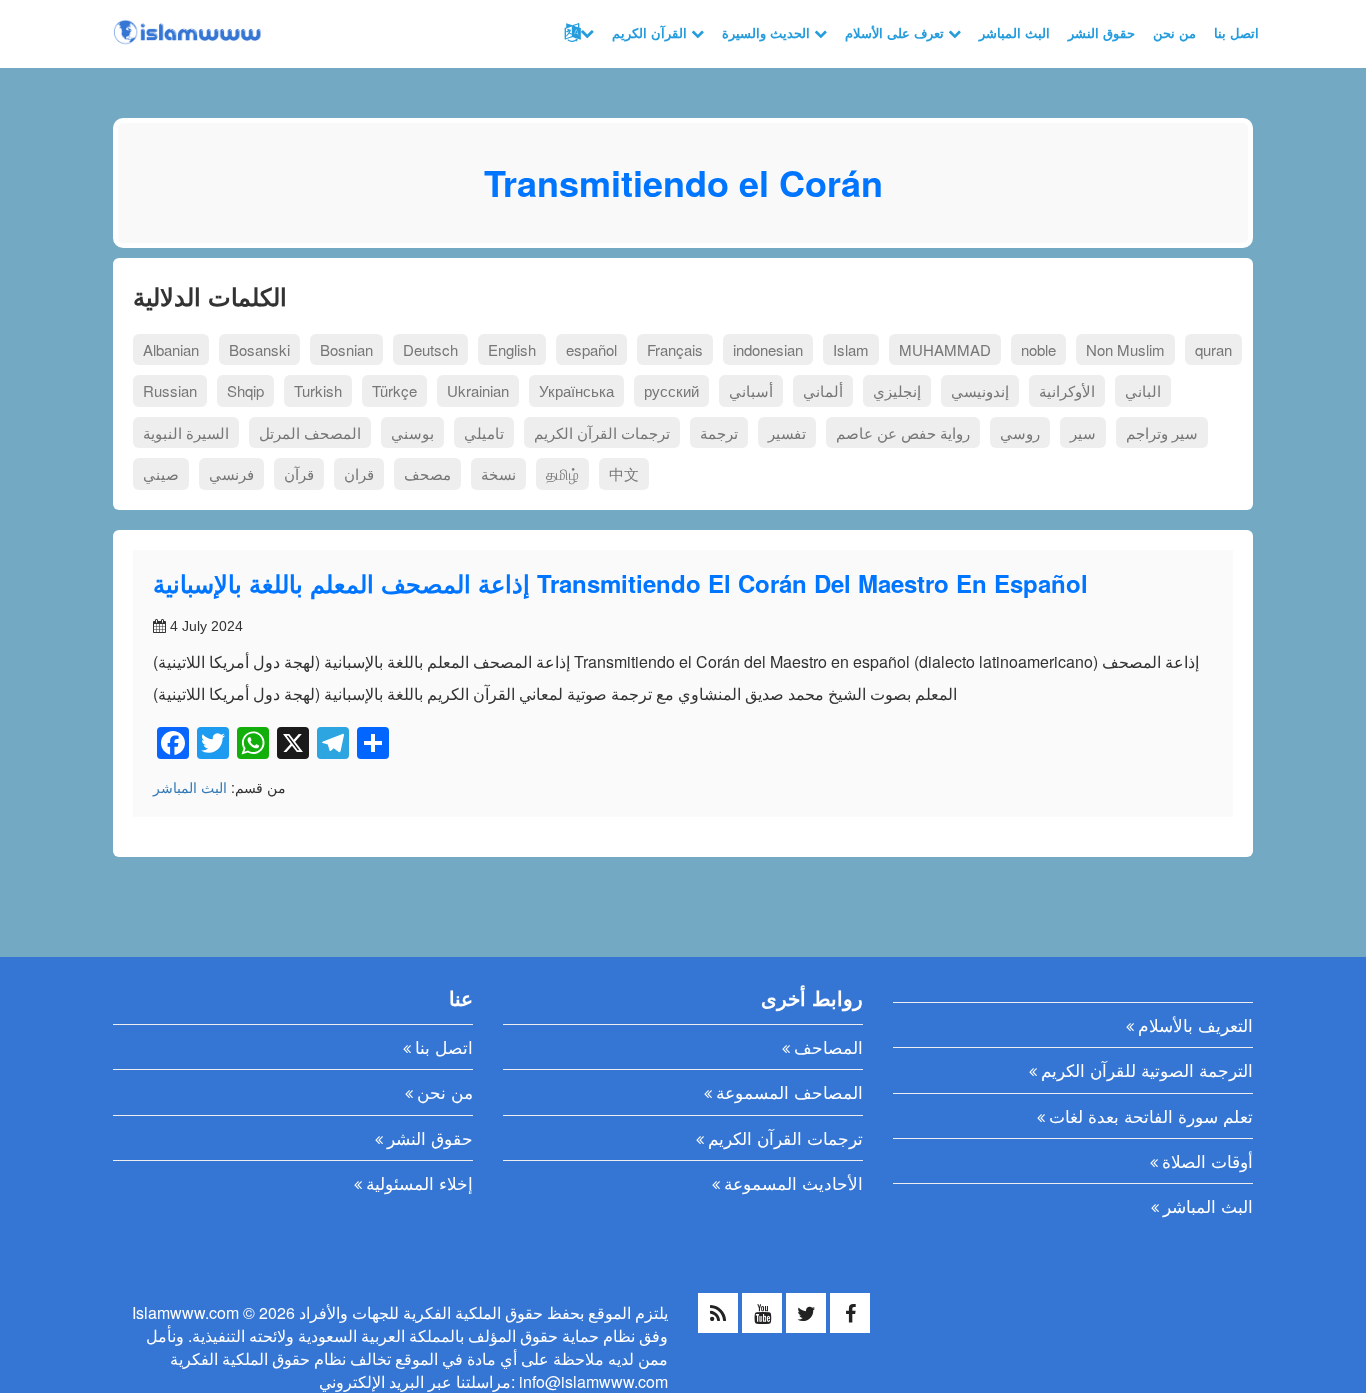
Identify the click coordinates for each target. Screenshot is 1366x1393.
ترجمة (719, 432)
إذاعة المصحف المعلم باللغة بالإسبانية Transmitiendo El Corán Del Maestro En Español (620, 583)
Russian (170, 390)
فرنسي (231, 473)
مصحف (427, 473)
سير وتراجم (1162, 432)
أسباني (751, 390)
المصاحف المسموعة (789, 1091)
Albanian (171, 349)
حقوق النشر (1101, 32)
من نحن (1174, 32)
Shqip (245, 390)
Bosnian (346, 349)
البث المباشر (1014, 32)
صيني (161, 473)
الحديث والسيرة (768, 32)
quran (1213, 349)
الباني (1143, 390)
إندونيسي (980, 390)
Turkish (318, 390)
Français (675, 349)
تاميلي (484, 432)
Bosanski (259, 349)
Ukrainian (478, 390)
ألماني (823, 390)
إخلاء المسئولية (419, 1182)
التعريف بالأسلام (1195, 1024)
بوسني (412, 432)
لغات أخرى (577, 33)
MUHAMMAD (945, 349)
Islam (851, 349)
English (512, 349)
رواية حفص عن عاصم (903, 432)
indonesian (768, 349)
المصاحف (828, 1046)
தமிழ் (562, 473)
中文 (624, 473)
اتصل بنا (1236, 32)
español (591, 349)
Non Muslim (1125, 349)
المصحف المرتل (310, 432)
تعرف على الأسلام (896, 32)
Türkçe (394, 390)
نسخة (498, 473)
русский (671, 390)
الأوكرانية (1067, 390)
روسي (1020, 432)
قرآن (299, 473)
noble (1038, 349)
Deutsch (430, 349)
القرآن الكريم (651, 32)
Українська (576, 390)
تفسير (787, 432)
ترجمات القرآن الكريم (602, 432)
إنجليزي (897, 390)
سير (1083, 432)
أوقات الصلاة (1207, 1160)
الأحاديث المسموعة (793, 1182)
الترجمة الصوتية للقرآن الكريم (1147, 1069)
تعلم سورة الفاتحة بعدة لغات (1151, 1115)
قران (359, 473)
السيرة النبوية (186, 432)
